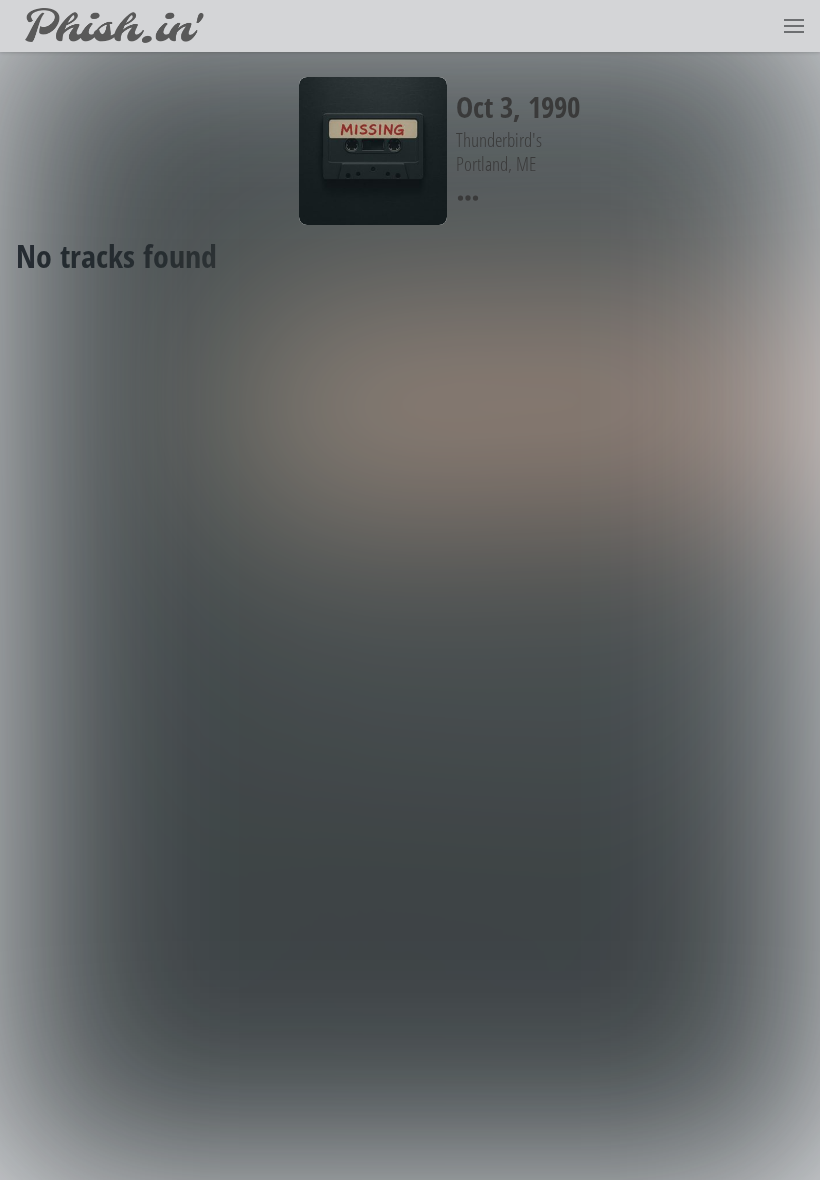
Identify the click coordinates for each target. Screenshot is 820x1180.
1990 (554, 106)
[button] (794, 26)
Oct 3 (484, 106)
